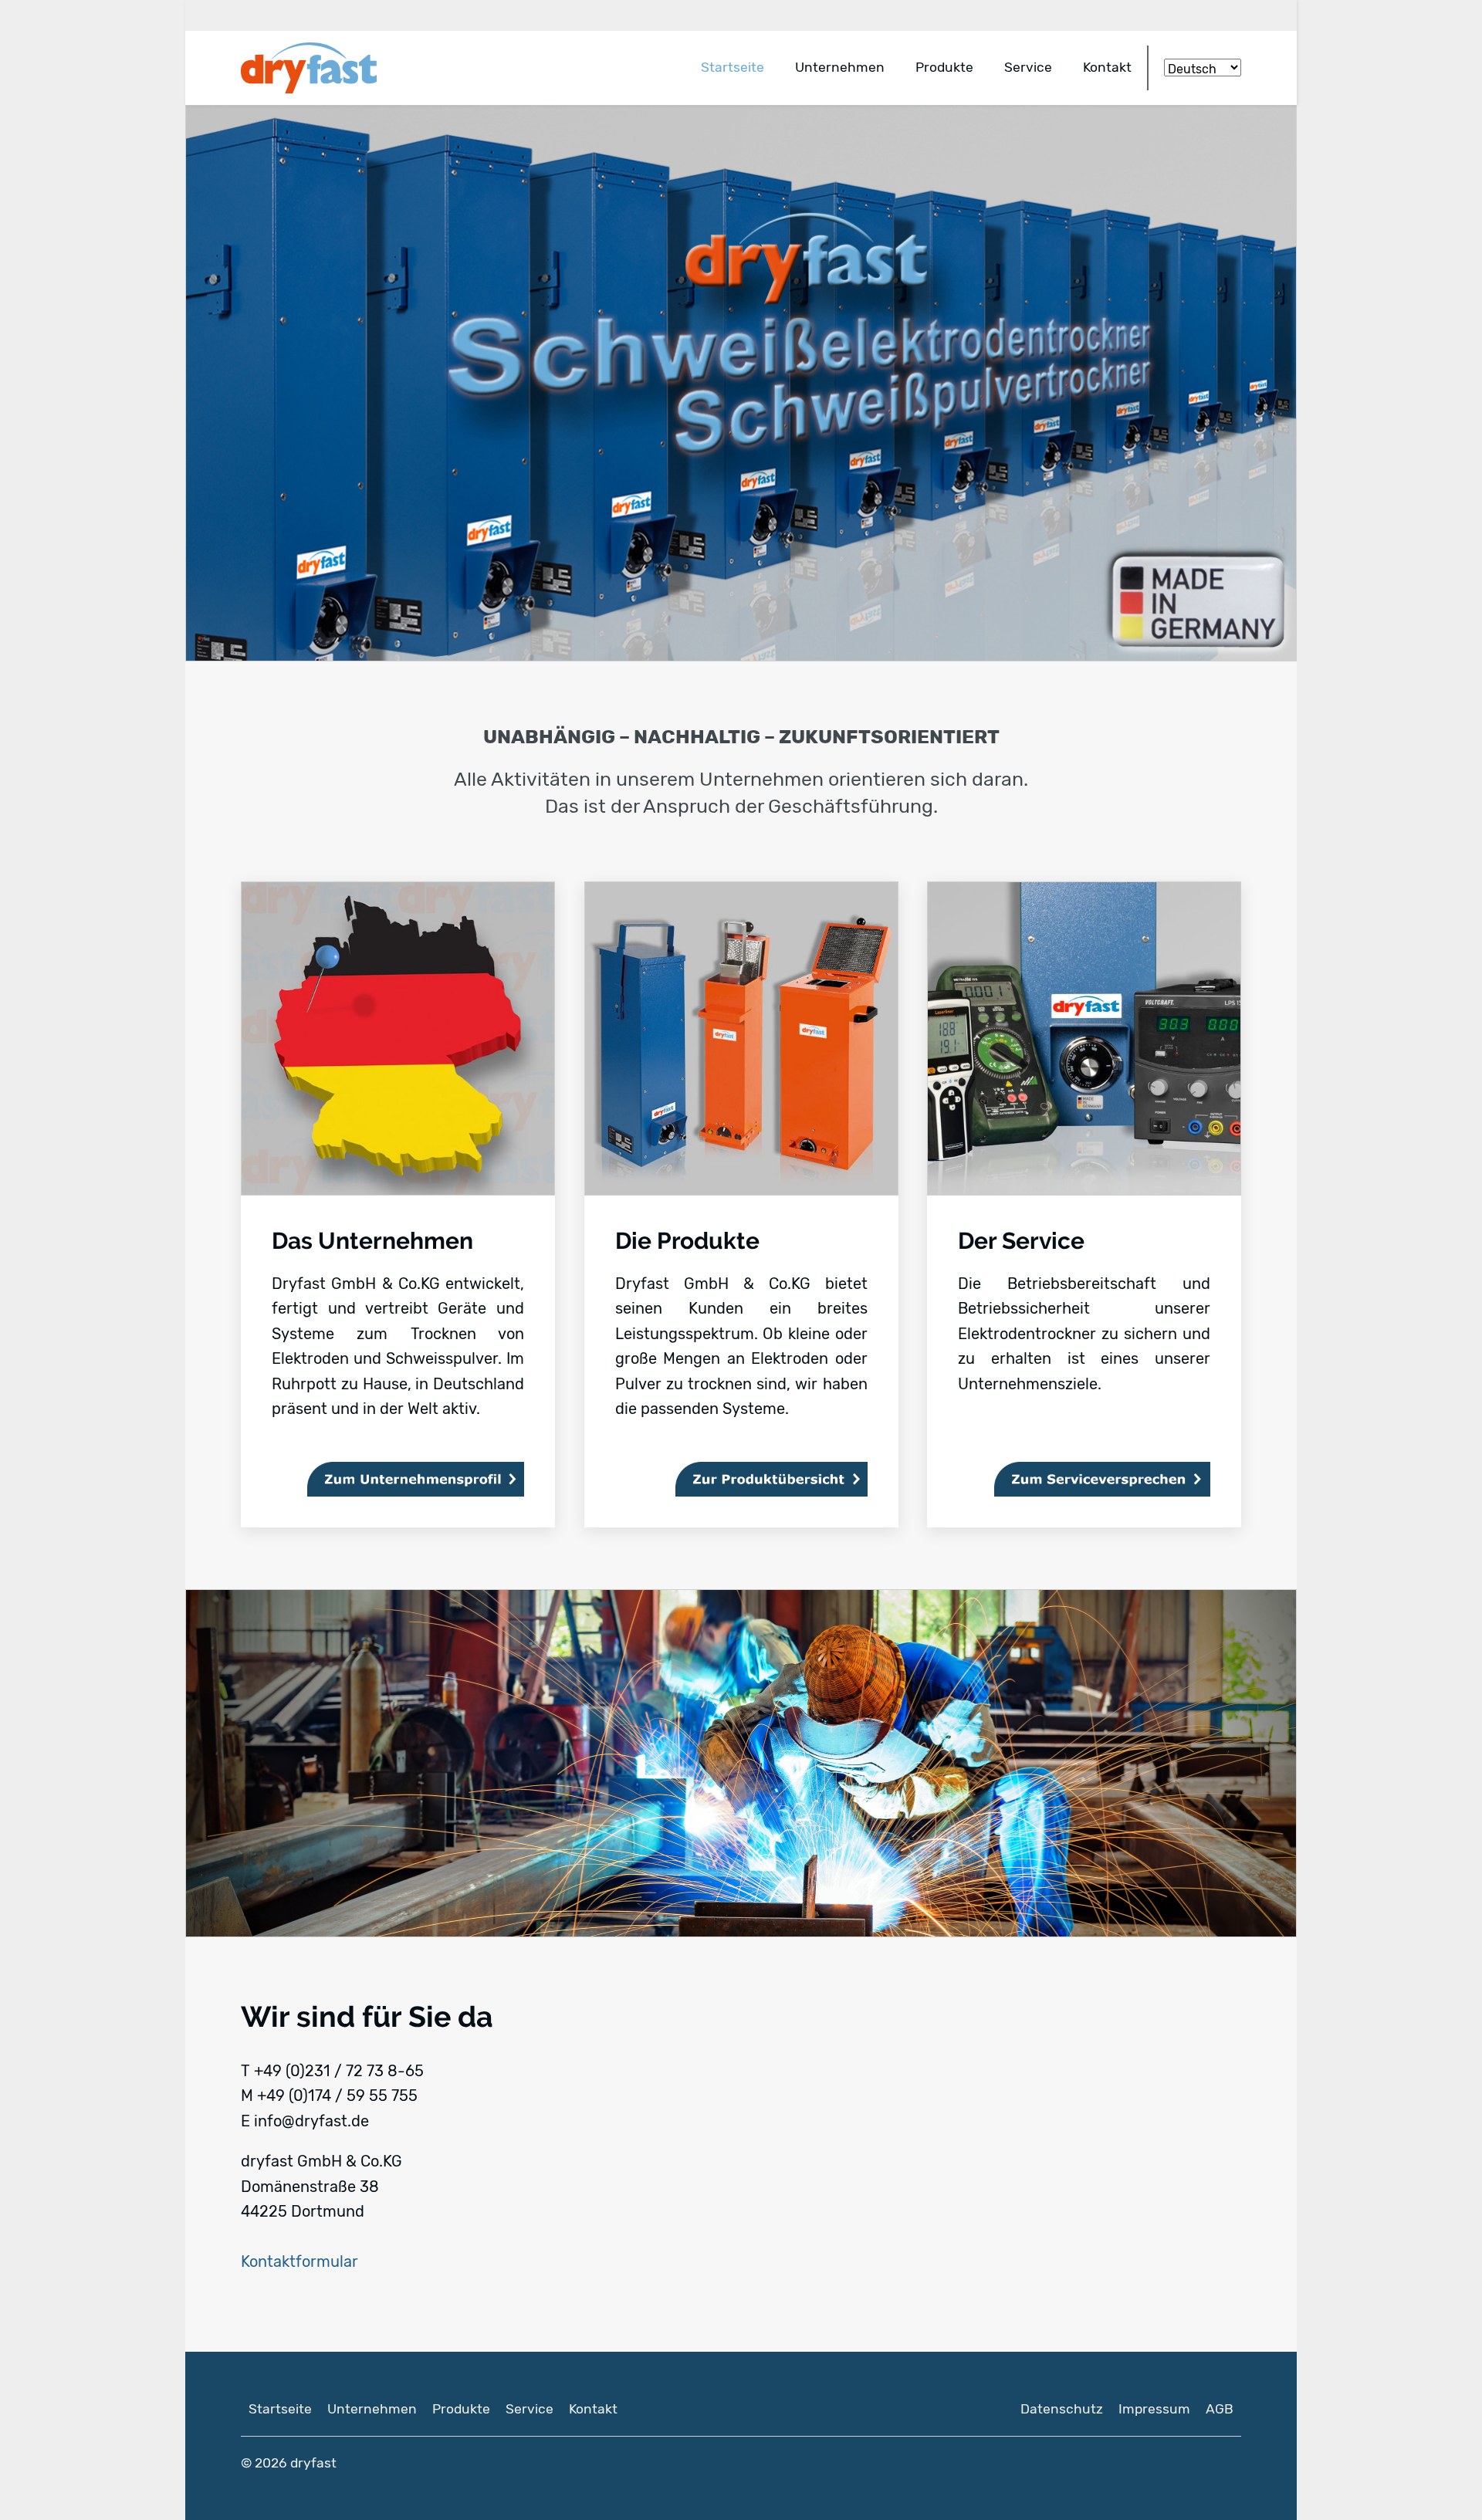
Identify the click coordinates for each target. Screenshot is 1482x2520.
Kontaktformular (299, 2261)
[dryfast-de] (316, 68)
